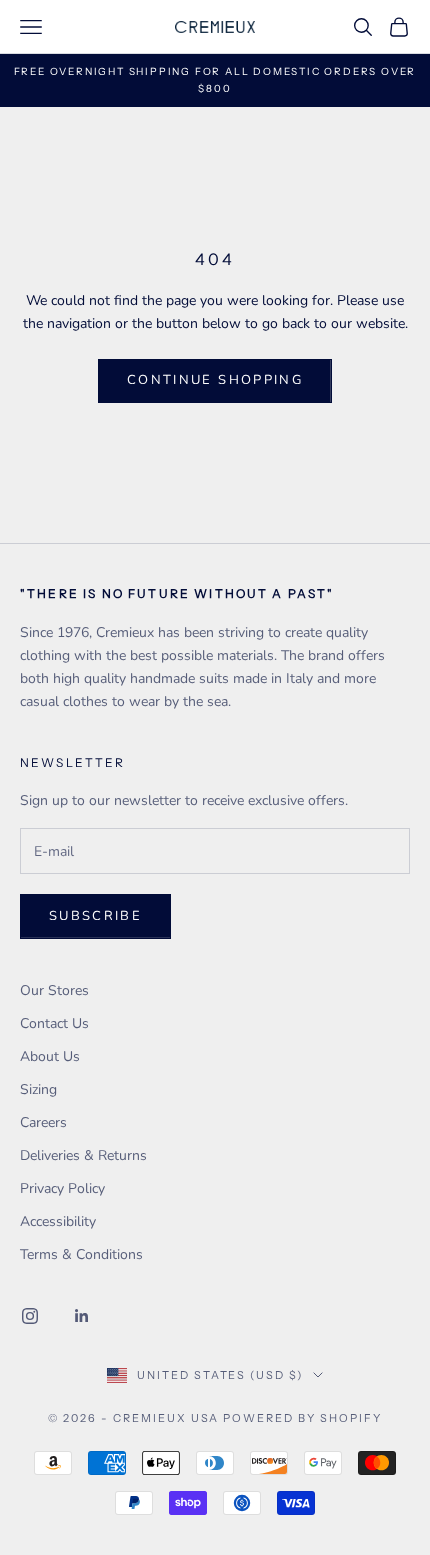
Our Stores (54, 990)
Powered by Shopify (302, 1418)
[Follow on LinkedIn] (82, 1316)
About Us (50, 1056)
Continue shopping (215, 380)
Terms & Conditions (81, 1254)
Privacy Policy (62, 1188)
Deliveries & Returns (83, 1155)
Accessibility (58, 1221)
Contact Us (54, 1023)
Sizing (38, 1089)
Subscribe (95, 916)
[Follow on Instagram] (30, 1316)
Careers (43, 1122)
